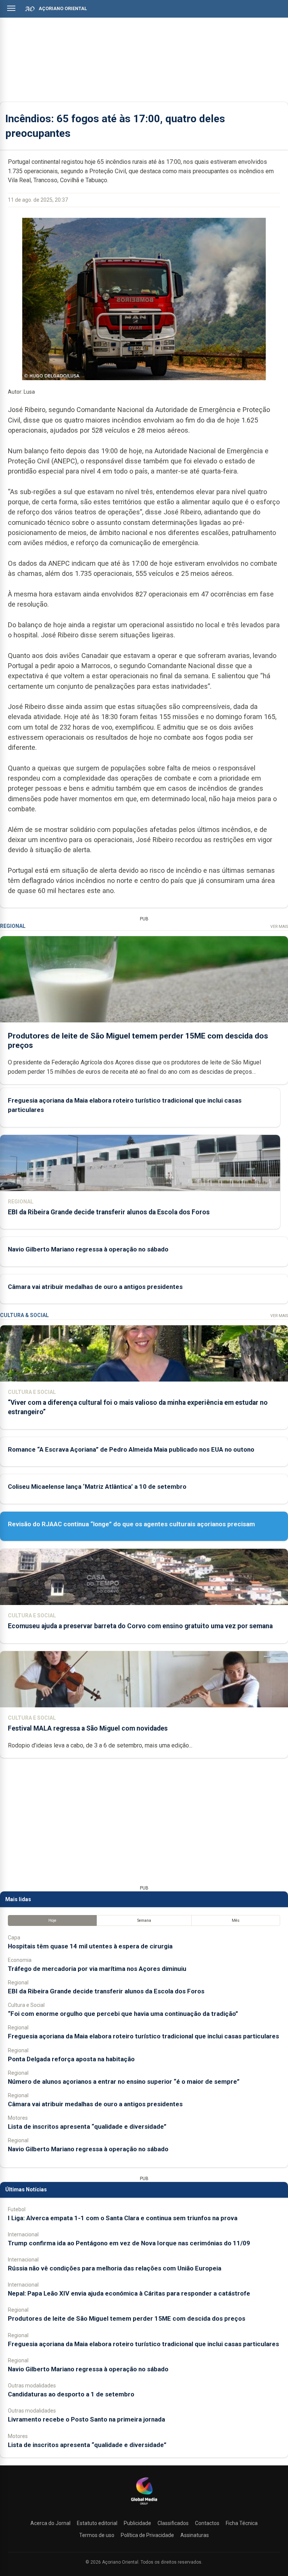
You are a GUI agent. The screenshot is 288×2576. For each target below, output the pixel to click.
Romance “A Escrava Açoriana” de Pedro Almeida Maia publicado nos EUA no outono (131, 1449)
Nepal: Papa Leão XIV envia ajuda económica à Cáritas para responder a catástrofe (129, 2293)
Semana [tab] (144, 1920)
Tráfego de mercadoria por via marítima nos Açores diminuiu (97, 1969)
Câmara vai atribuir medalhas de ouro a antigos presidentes (95, 1287)
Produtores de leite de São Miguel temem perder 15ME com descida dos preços (127, 2318)
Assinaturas (195, 2535)
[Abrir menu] (11, 8)
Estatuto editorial (97, 2523)
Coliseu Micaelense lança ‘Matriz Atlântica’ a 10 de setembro (97, 1487)
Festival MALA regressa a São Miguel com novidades (88, 1728)
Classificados (173, 2523)
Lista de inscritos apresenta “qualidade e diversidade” (87, 2126)
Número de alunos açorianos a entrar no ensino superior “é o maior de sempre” (124, 2081)
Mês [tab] (236, 1920)
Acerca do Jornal (50, 2523)
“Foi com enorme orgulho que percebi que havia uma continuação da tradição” (123, 2014)
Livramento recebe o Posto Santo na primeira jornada (86, 2419)
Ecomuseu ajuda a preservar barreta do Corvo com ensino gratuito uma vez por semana (140, 1626)
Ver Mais (279, 927)
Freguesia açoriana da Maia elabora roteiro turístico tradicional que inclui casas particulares (143, 2036)
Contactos (207, 2523)
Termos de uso (97, 2535)
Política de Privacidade (147, 2535)
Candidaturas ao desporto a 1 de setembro (71, 2394)
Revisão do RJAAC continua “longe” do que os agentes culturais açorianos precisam (131, 1524)
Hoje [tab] (52, 1920)
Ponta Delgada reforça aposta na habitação (71, 2059)
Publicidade (137, 2523)
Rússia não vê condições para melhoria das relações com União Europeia (115, 2268)
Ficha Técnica (242, 2523)
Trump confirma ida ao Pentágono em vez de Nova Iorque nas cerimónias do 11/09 (129, 2243)
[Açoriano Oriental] (144, 2506)
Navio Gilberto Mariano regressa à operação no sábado (88, 1249)
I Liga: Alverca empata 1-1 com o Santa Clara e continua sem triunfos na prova (123, 2218)
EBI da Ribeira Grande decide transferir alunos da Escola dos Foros (109, 1212)
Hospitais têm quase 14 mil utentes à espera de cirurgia (90, 1946)
